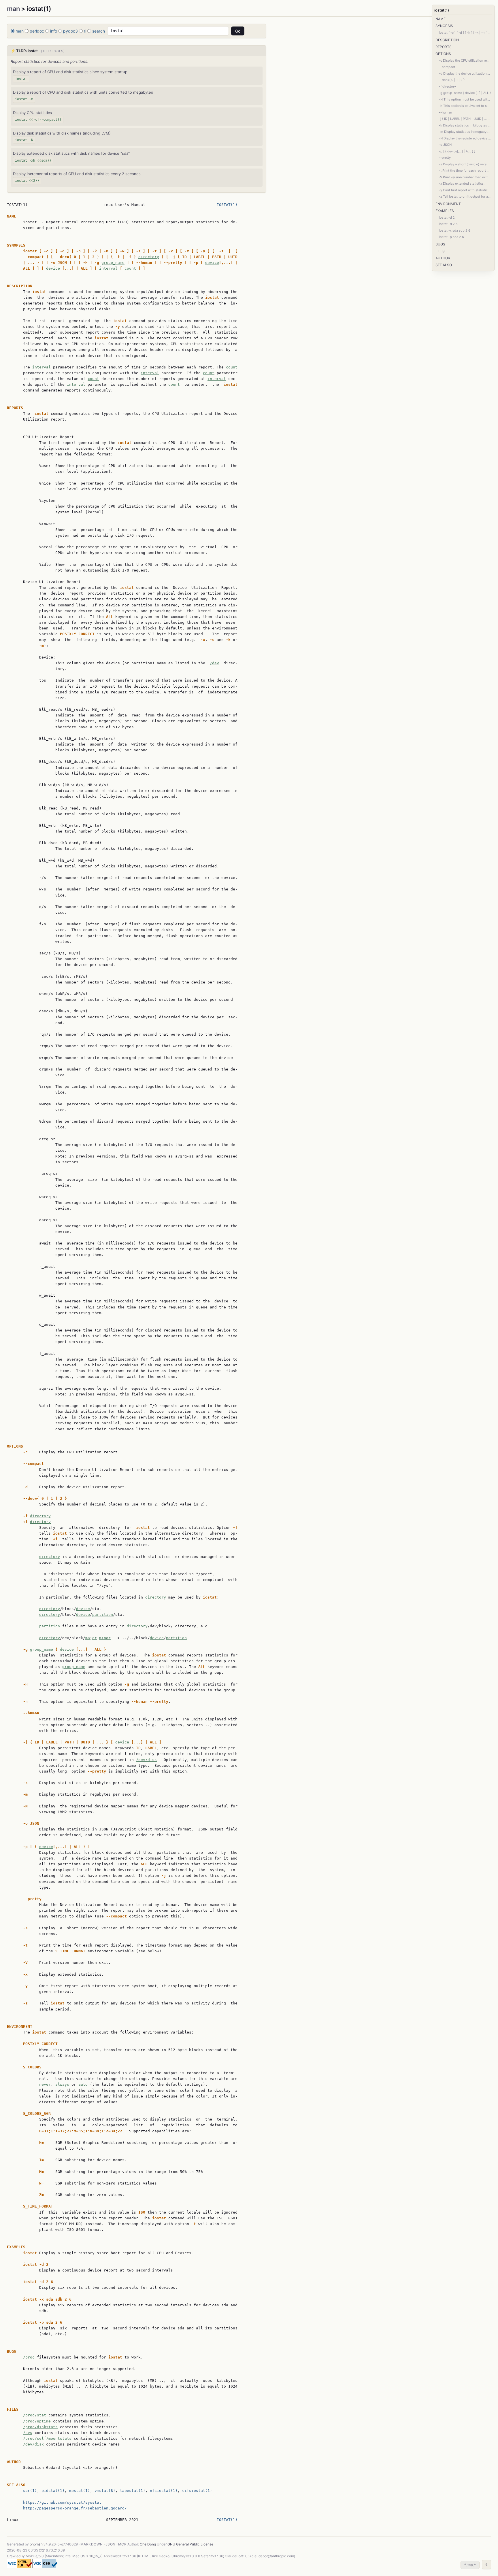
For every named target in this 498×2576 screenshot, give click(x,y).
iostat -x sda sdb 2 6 (455, 230)
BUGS (440, 244)
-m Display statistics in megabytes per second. (465, 132)
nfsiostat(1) (164, 2491)
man (13, 9)
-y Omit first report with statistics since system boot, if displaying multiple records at (465, 190)
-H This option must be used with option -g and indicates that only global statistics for (465, 99)
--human (445, 112)
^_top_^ (470, 2565)
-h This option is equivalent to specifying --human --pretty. (465, 106)
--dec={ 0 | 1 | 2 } (452, 80)
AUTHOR (443, 258)
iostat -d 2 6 (448, 224)
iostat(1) (442, 10)
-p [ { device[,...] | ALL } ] (457, 151)
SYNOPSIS (444, 26)
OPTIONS (443, 54)
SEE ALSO (444, 265)
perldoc (37, 31)
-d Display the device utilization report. (465, 73)
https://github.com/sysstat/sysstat (62, 2502)
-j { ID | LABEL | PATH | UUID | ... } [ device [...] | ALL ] (465, 119)
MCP (122, 2544)
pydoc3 (70, 31)
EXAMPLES (445, 211)
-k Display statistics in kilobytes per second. (465, 125)
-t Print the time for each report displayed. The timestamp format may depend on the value (465, 171)
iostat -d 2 (447, 217)
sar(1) (30, 2491)
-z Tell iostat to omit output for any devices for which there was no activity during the (465, 196)
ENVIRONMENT (448, 204)
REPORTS (444, 47)
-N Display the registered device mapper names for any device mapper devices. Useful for (465, 138)
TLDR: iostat (27, 51)
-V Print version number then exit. (464, 177)
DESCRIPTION (447, 40)
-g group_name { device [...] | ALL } (465, 93)
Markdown (92, 2544)
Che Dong (148, 2544)
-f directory (447, 86)
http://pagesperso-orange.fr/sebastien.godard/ (75, 2508)
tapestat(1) (133, 2491)
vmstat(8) (105, 2491)
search (99, 31)
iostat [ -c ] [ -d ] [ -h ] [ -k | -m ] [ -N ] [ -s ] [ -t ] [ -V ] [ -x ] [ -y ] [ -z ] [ (465, 33)
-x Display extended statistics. (462, 184)
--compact (447, 67)
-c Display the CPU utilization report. (465, 60)
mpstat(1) (80, 2491)
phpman (36, 2544)
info (54, 31)
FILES (440, 251)
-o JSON (445, 145)
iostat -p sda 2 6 (451, 237)
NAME (441, 19)
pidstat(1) (53, 2491)
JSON (111, 2544)
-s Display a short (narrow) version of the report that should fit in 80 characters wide (465, 164)
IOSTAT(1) (227, 205)
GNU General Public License (190, 2544)
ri (85, 31)
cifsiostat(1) (197, 2491)
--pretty (445, 158)
